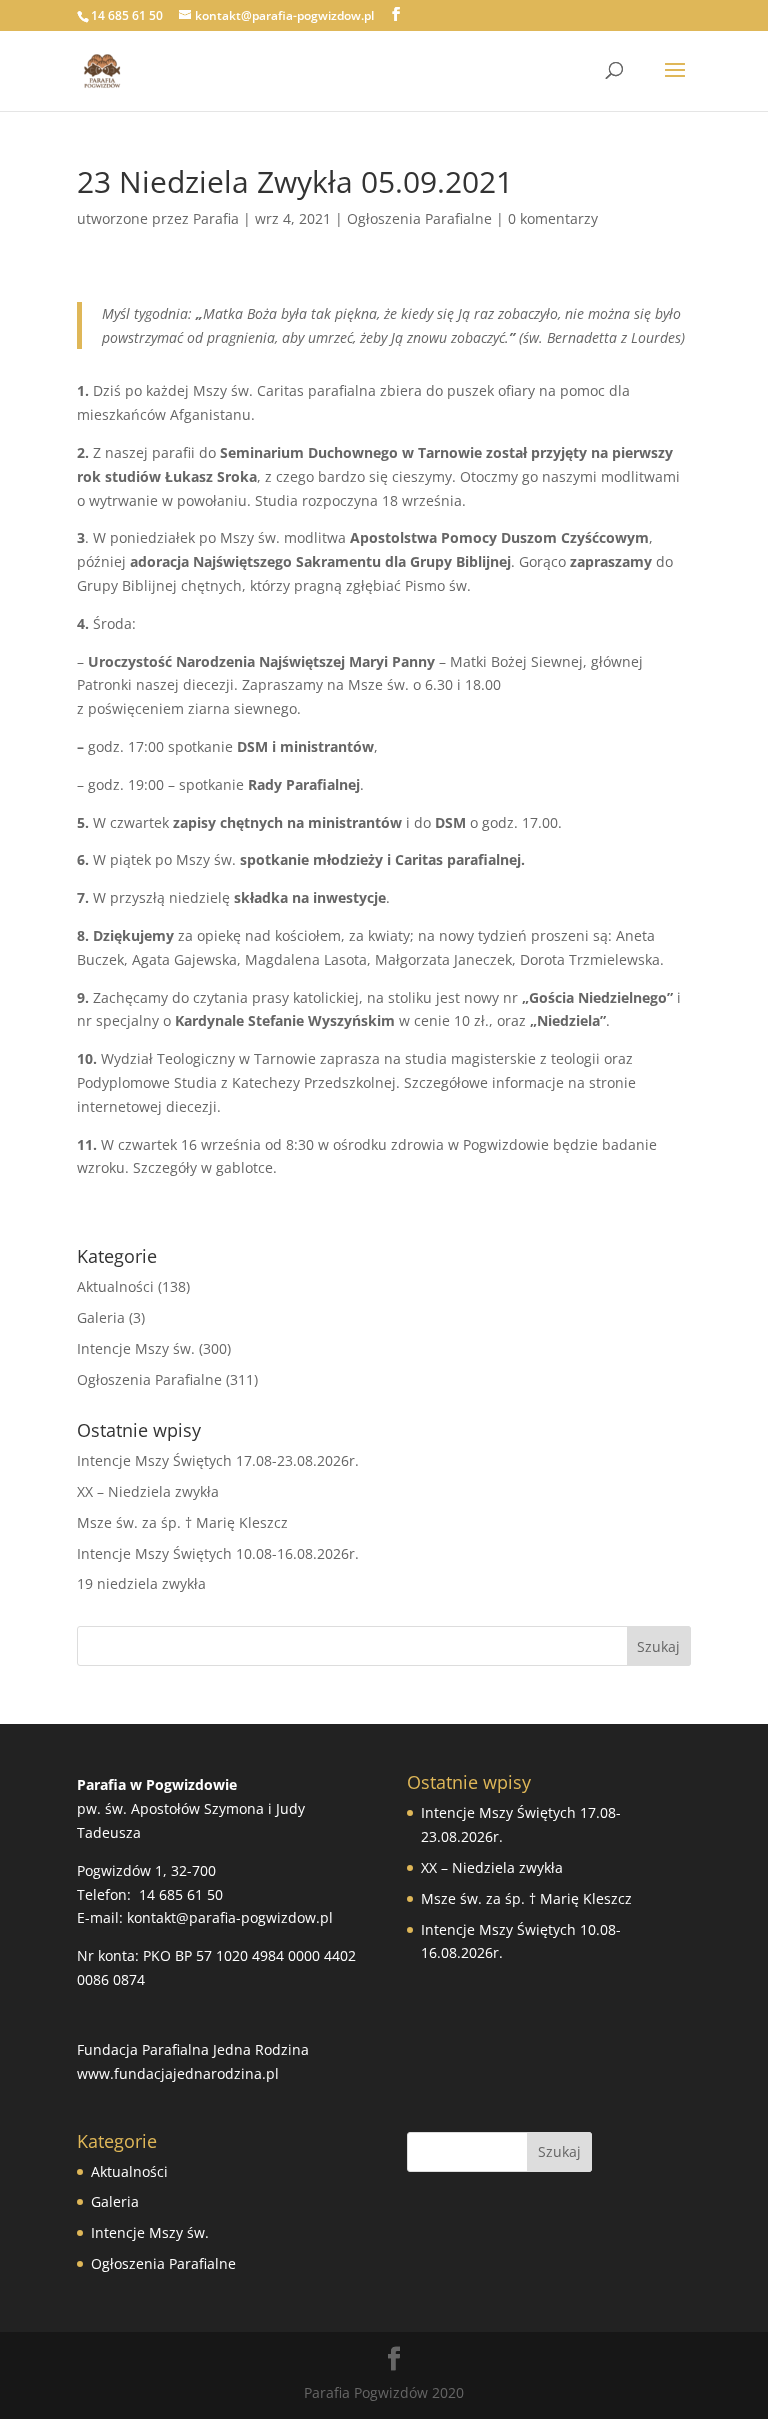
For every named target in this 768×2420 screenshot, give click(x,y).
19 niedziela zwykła (141, 1583)
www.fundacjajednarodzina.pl (178, 2073)
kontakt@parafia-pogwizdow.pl (230, 1917)
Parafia (216, 218)
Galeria (101, 1317)
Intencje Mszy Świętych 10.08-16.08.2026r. (218, 1553)
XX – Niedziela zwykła (148, 1491)
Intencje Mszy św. (136, 1348)
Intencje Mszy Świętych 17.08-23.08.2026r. (218, 1460)
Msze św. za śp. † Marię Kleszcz (182, 1522)
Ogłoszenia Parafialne (419, 218)
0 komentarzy (553, 218)
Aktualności (115, 1286)
